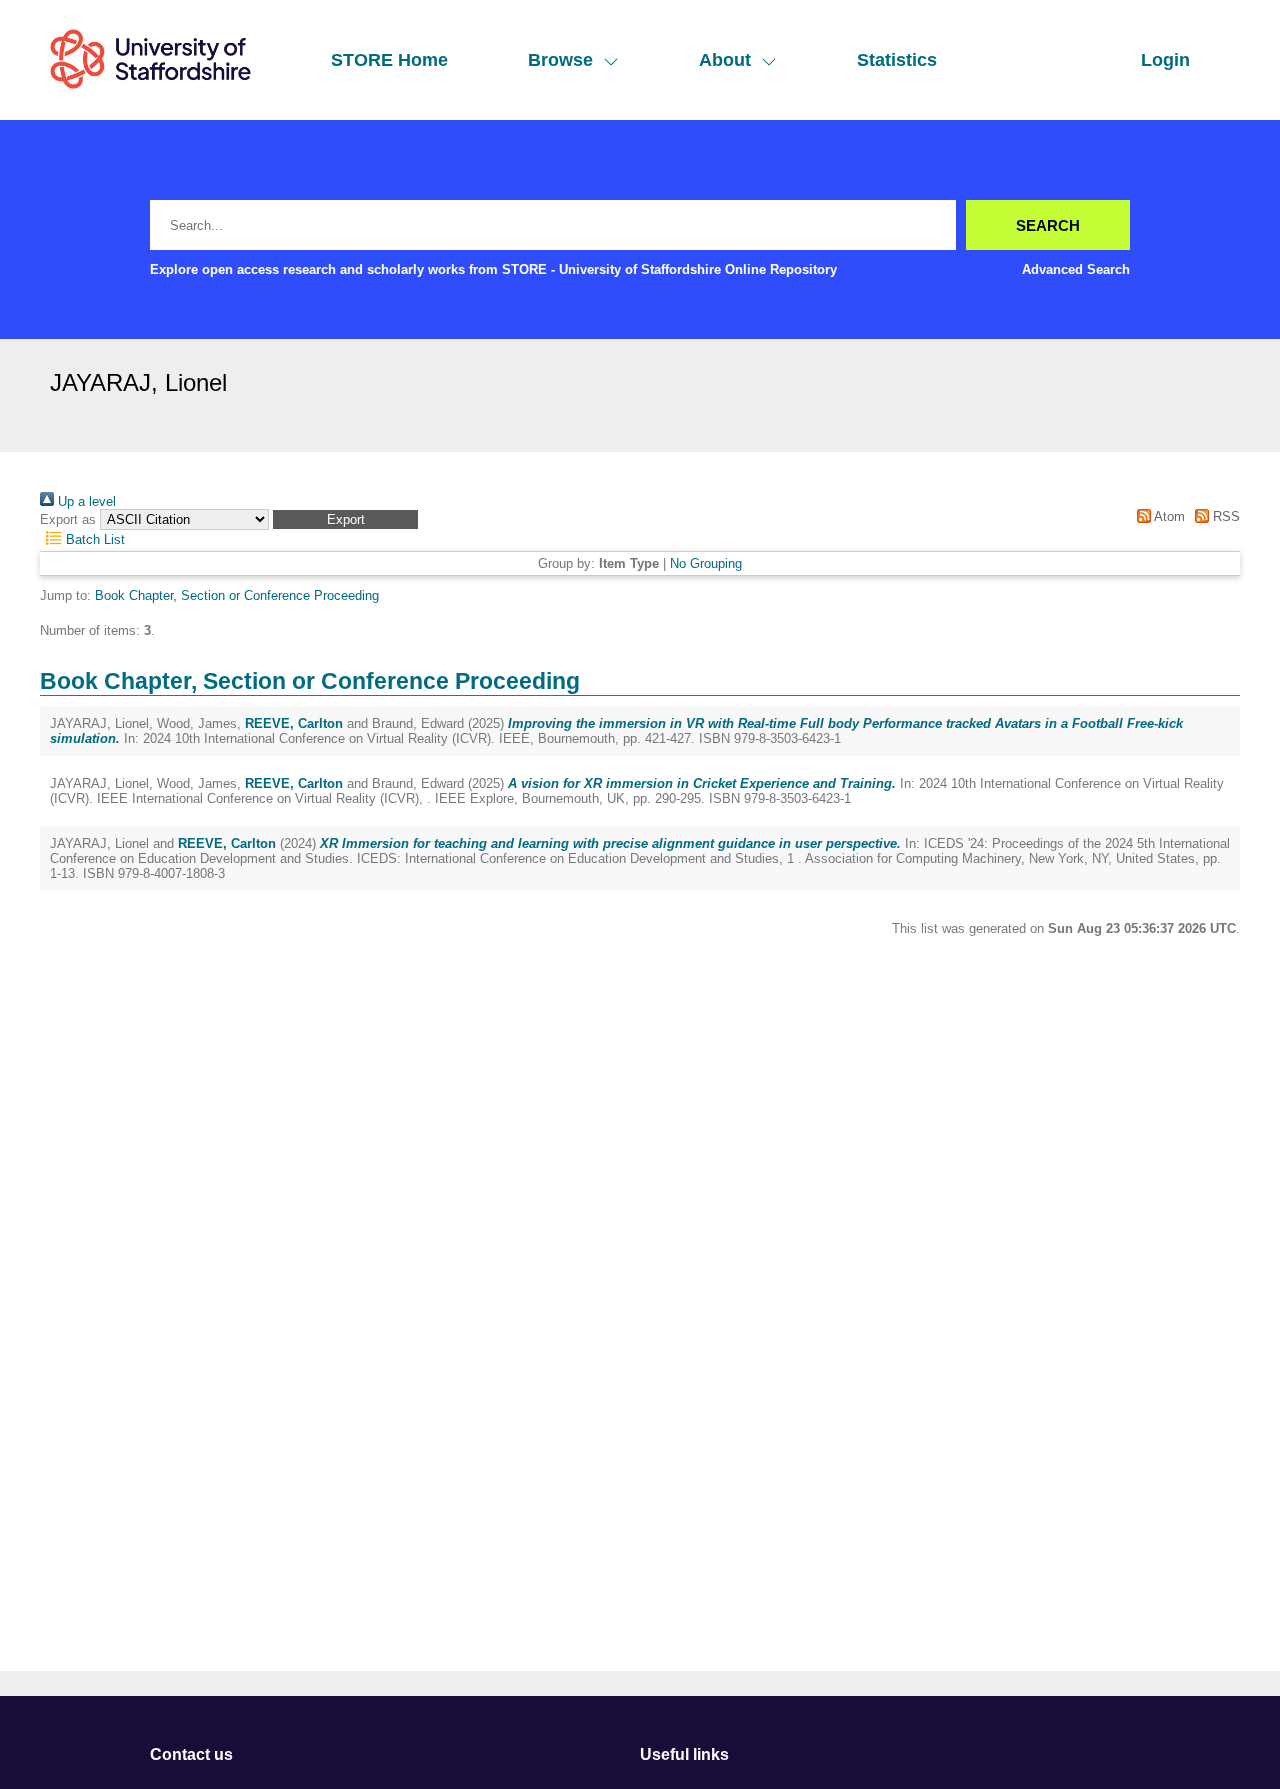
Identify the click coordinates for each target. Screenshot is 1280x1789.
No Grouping (706, 563)
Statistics (897, 60)
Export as (68, 519)
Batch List (93, 539)
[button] (345, 519)
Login (1165, 60)
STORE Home (389, 60)
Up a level (85, 501)
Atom (1167, 516)
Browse (560, 60)
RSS (1224, 516)
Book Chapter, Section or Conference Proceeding (237, 595)
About (725, 60)
